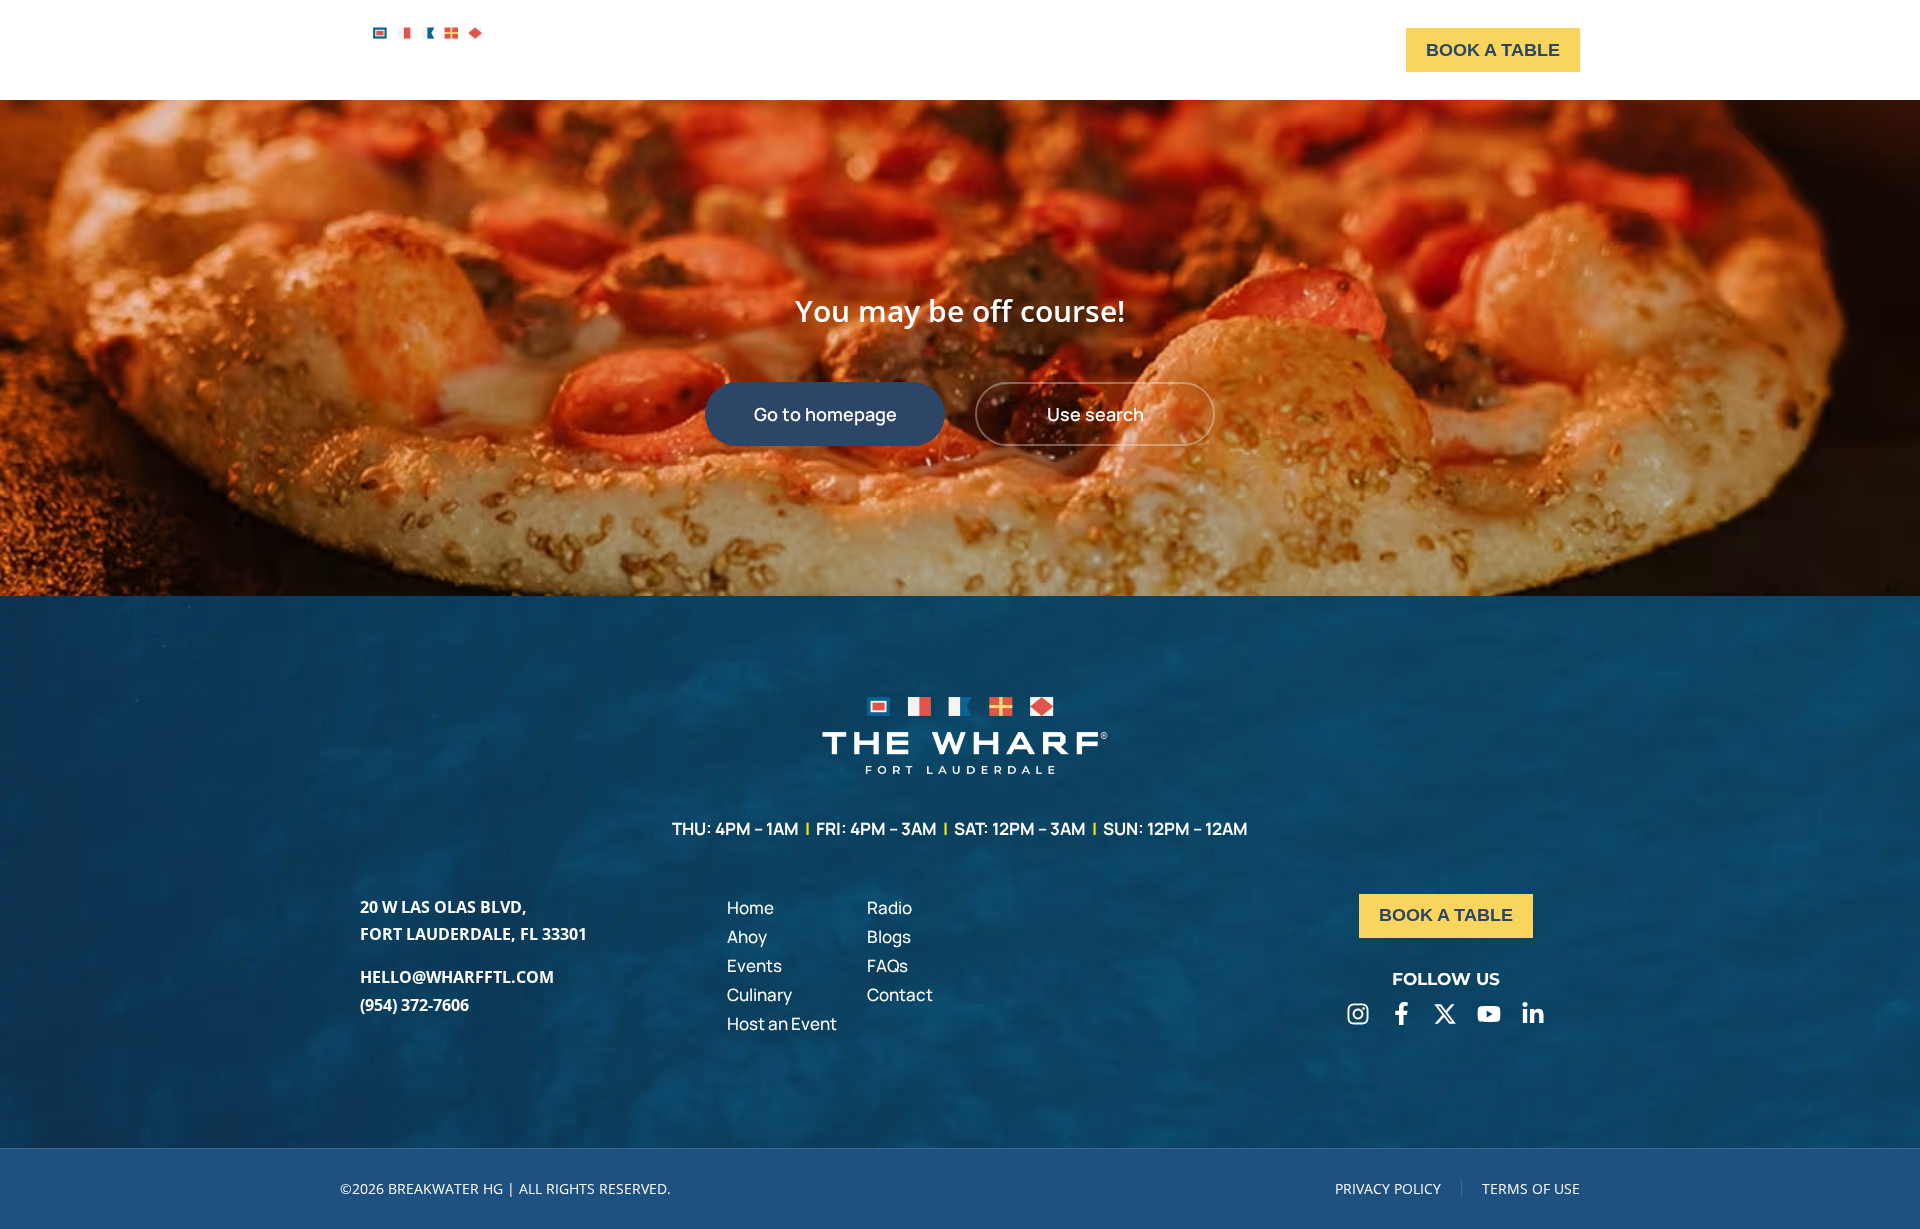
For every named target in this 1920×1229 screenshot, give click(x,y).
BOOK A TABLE (1493, 50)
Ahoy (747, 936)
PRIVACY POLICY (1388, 1188)
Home (750, 907)
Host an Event (782, 1023)
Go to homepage (825, 414)
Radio (889, 907)
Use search (1095, 414)
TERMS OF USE (1531, 1188)
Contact (900, 994)
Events (754, 965)
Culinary (759, 994)
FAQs (887, 965)
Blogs (889, 936)
